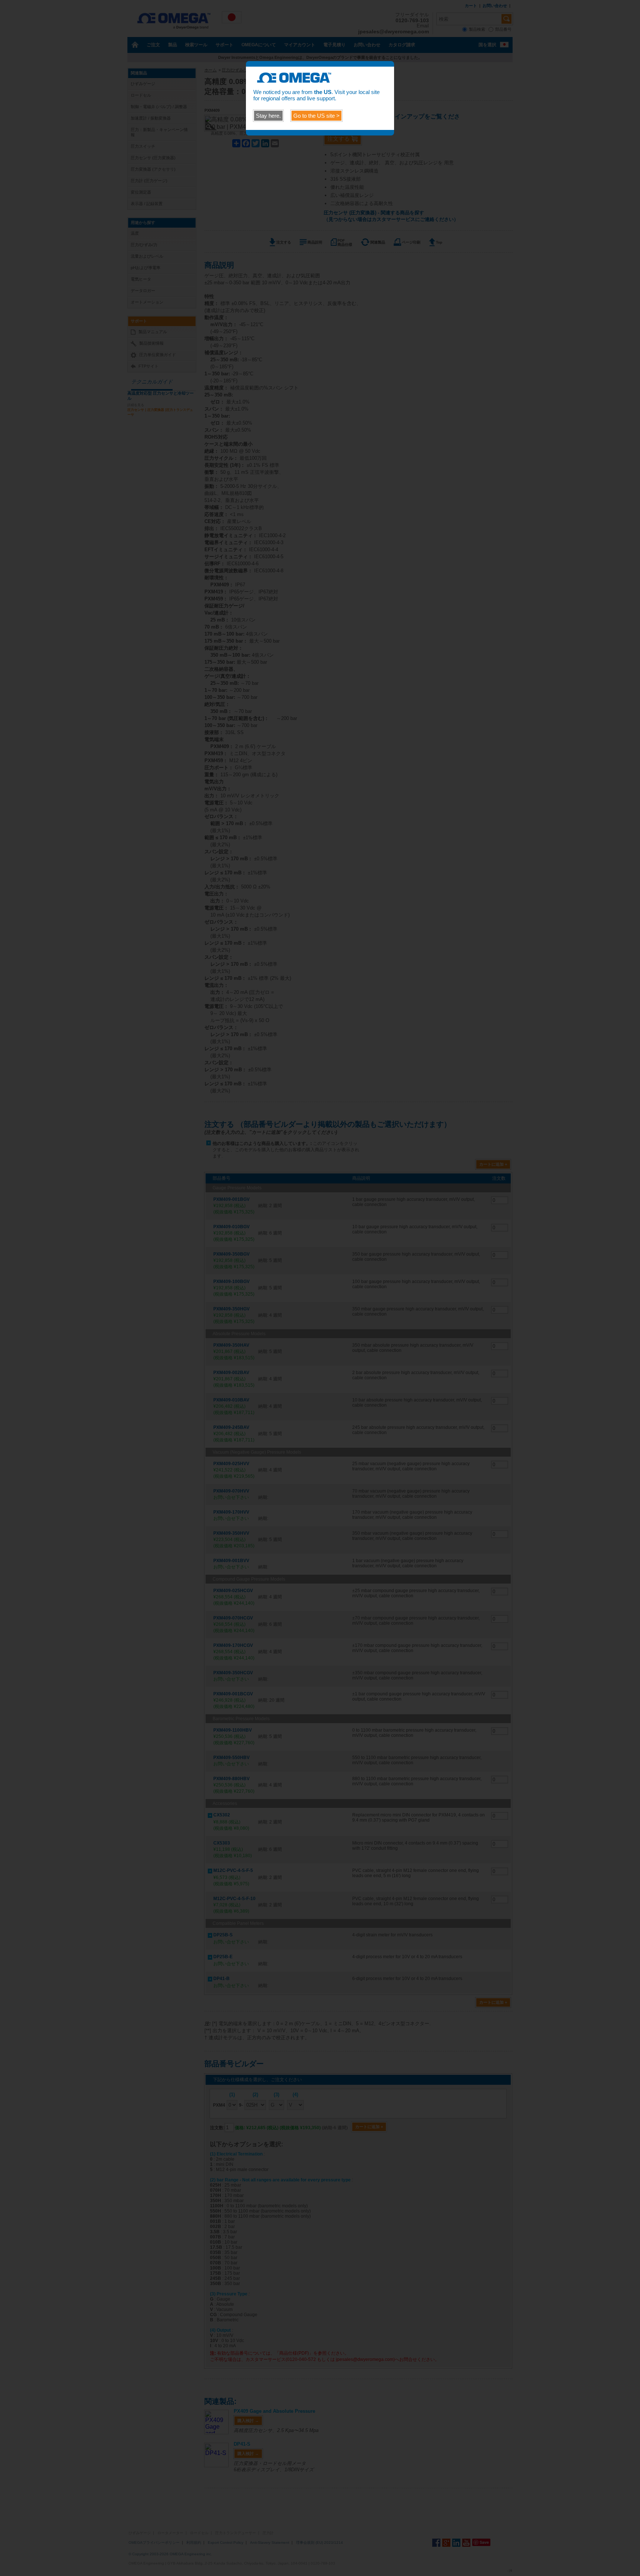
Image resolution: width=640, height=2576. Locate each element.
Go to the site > (316, 116)
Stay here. (268, 116)
